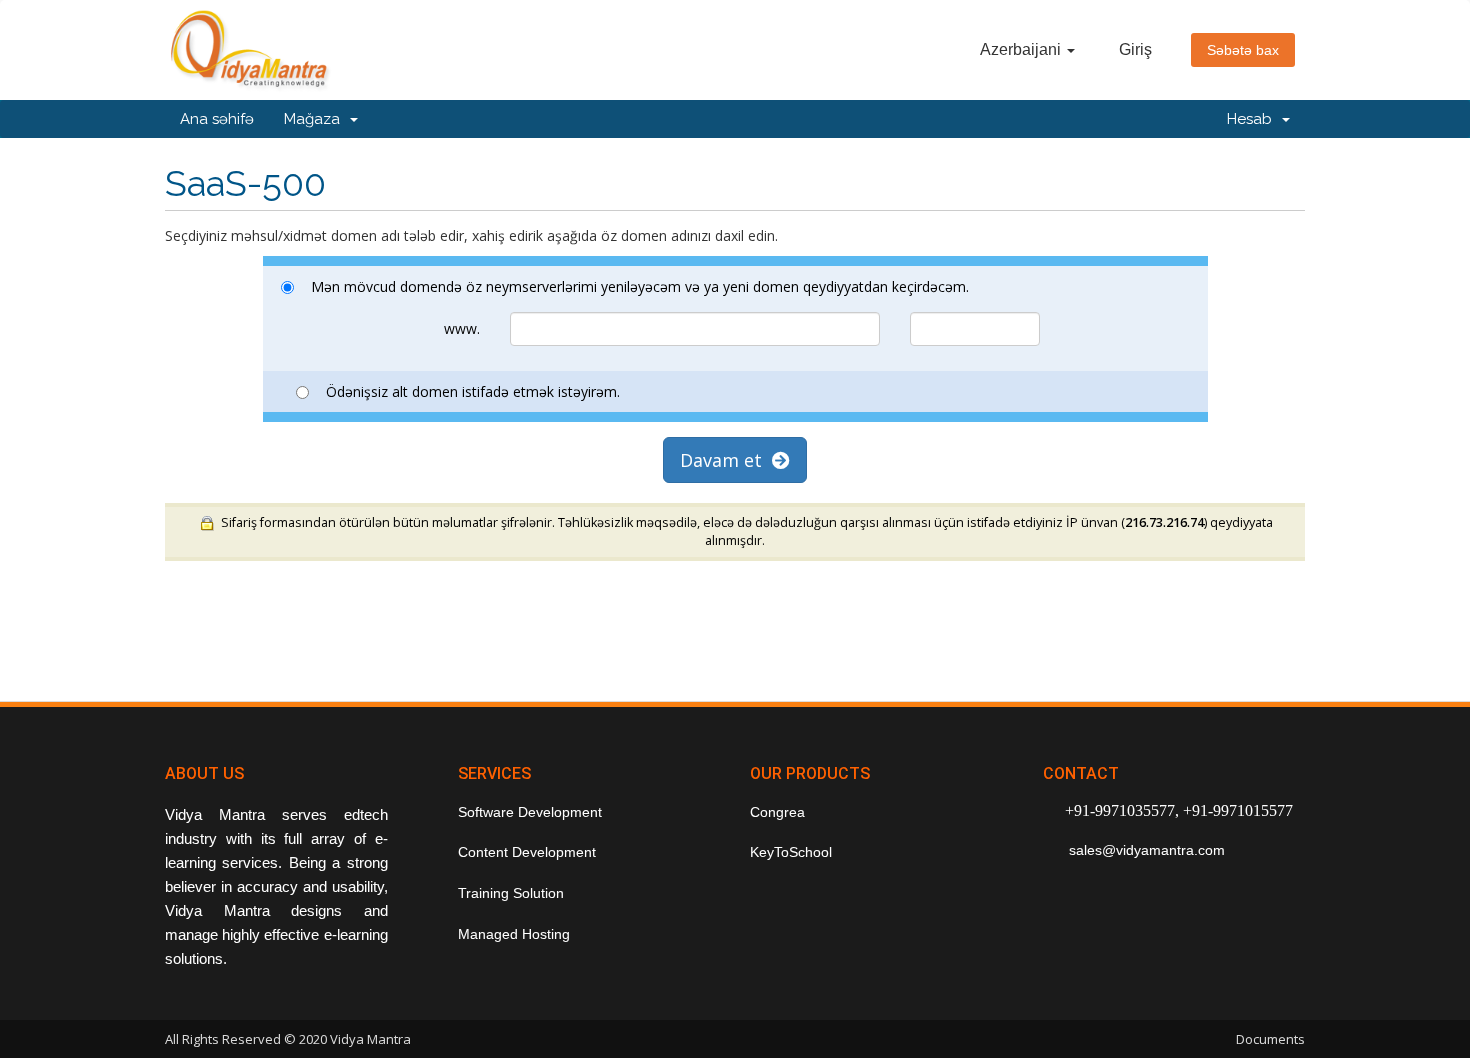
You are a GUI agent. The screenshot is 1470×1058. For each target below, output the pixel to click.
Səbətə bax (1243, 50)
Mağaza (316, 119)
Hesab (1253, 119)
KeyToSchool (791, 852)
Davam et (726, 460)
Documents (1270, 1039)
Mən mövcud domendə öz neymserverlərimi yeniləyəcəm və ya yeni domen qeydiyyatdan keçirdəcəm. (640, 286)
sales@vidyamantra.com (1145, 850)
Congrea (777, 812)
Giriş (1135, 49)
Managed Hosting (514, 934)
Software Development (530, 812)
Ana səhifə (217, 119)
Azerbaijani (1022, 49)
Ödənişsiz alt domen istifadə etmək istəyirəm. (473, 391)
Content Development (527, 852)
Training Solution (511, 893)
